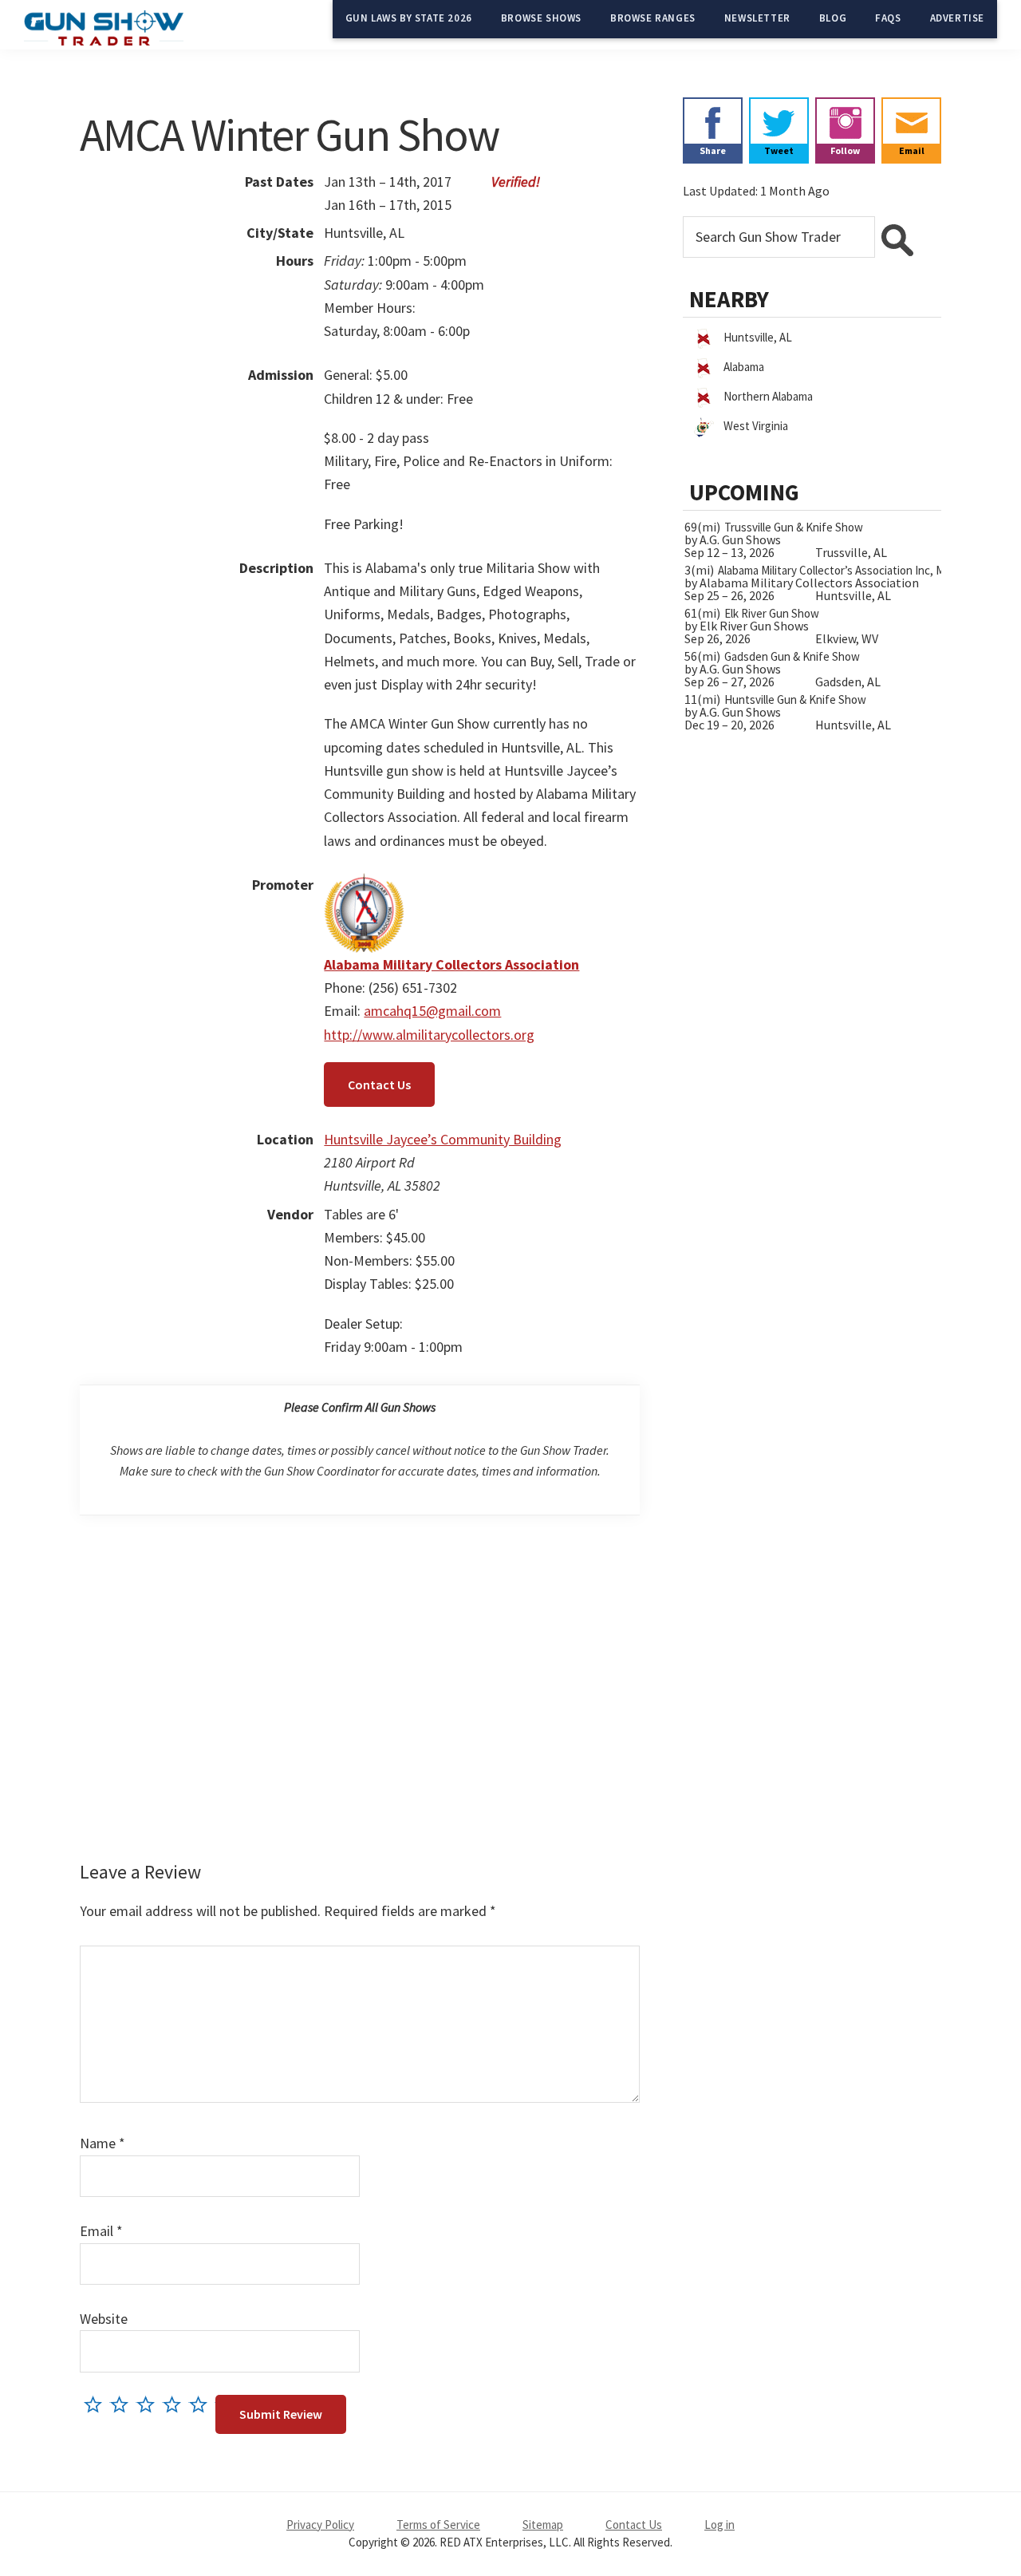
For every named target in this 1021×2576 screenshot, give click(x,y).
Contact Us (379, 1085)
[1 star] (97, 2404)
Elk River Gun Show (772, 613)
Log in (719, 2525)
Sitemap (543, 2525)
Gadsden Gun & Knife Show (792, 656)
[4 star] (176, 2404)
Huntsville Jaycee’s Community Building (443, 1139)
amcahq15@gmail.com (432, 1011)
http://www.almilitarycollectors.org (429, 1035)
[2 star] (123, 2404)
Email (101, 2231)
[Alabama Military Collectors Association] (364, 885)
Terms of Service (438, 2525)
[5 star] (202, 2404)
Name (102, 2143)
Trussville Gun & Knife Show (794, 527)
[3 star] (150, 2404)
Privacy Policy (320, 2525)
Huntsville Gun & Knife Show (795, 699)
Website (104, 2319)
